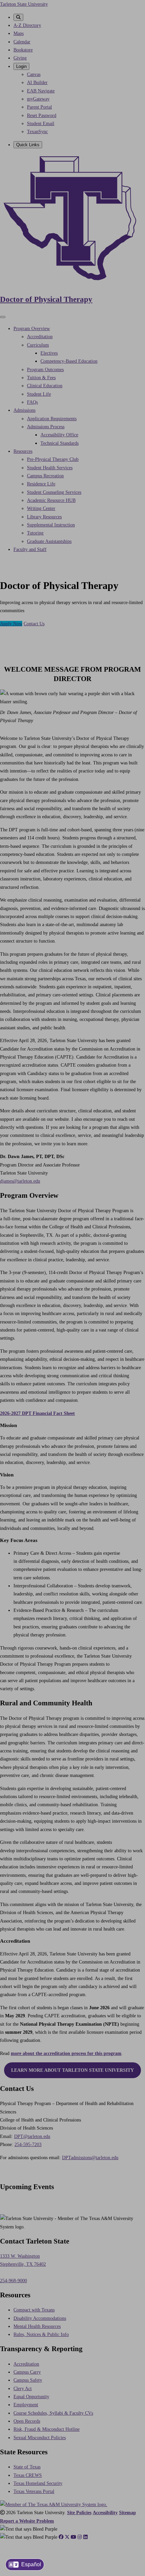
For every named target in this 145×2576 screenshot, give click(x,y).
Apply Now (11, 624)
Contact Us (34, 624)
